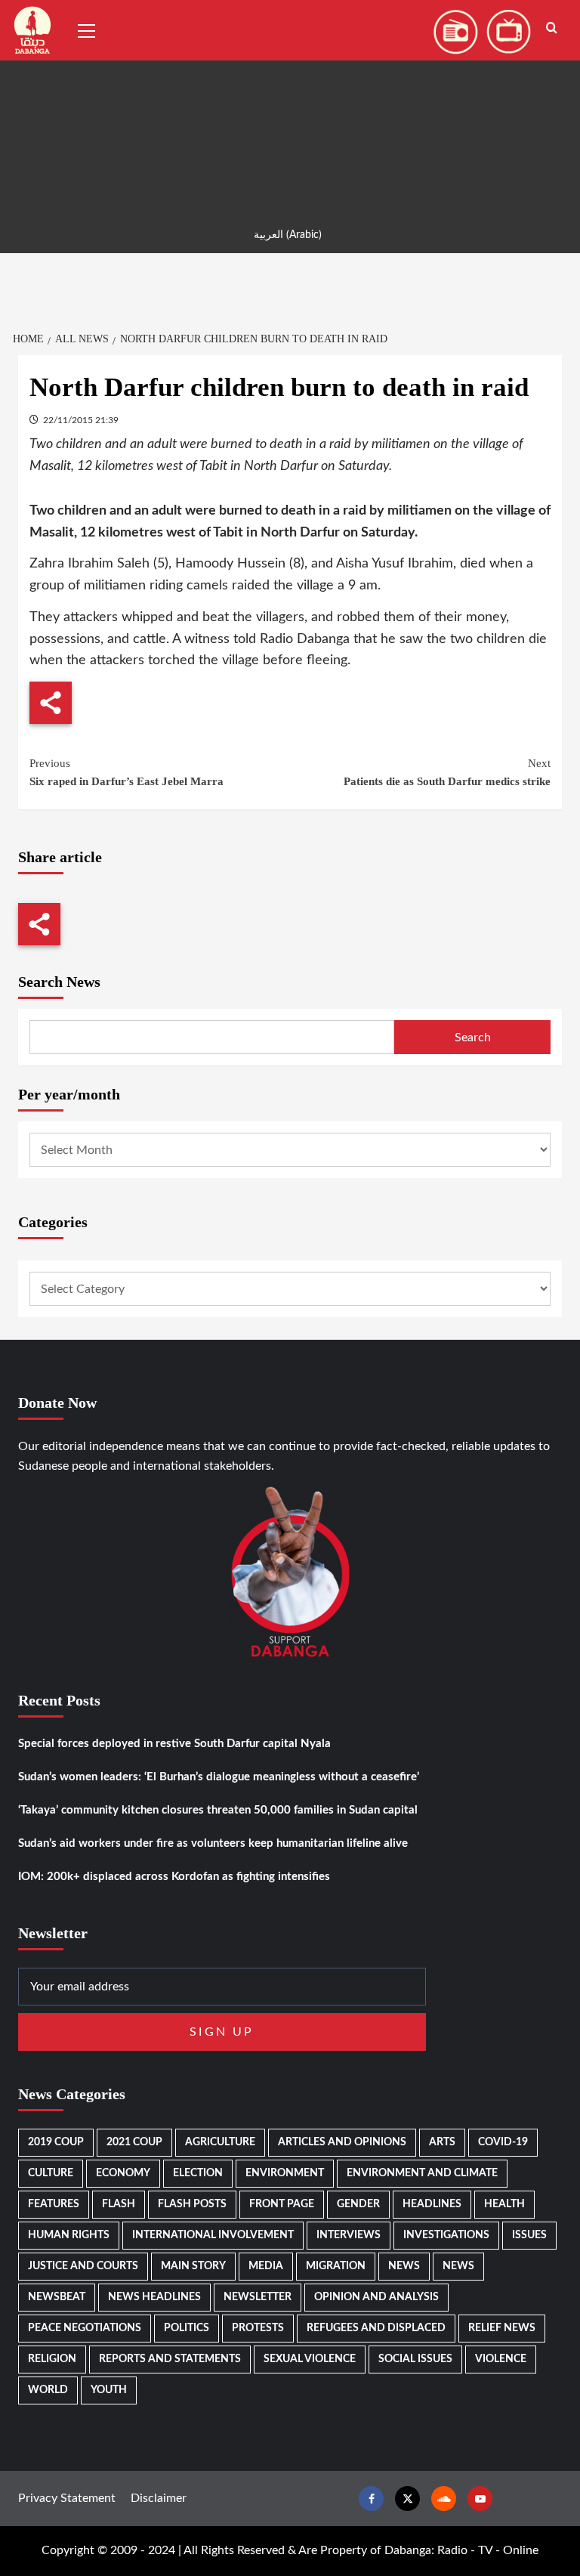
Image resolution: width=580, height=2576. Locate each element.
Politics (187, 2328)
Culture (51, 2173)
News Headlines (154, 2297)
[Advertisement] (290, 106)
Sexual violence (310, 2359)
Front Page (282, 2204)
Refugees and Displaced (376, 2328)
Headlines (432, 2204)
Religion (52, 2359)
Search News (59, 982)
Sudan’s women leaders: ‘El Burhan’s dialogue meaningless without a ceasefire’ (219, 1777)
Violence (501, 2359)
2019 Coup (56, 2142)
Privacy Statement (67, 2498)
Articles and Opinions (342, 2142)
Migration (336, 2266)
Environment (285, 2173)
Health (504, 2204)
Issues (529, 2235)
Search (473, 1038)
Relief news (502, 2328)
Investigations (446, 2235)
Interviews (349, 2235)
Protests (258, 2328)
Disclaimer (159, 2498)
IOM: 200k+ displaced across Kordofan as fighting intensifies (174, 1877)
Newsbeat (57, 2297)
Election (198, 2173)
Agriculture (220, 2142)
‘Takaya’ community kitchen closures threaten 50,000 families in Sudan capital (218, 1810)
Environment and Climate (422, 2173)
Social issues (415, 2359)
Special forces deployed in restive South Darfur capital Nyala (174, 1744)
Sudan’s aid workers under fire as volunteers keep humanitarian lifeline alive (213, 1843)
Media (266, 2266)
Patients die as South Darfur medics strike (447, 772)
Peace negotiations (85, 2328)
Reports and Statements (170, 2359)
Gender (358, 2204)
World (48, 2390)
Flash (119, 2204)
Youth (109, 2390)
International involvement (213, 2235)
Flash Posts (192, 2204)
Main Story (193, 2266)
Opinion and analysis (376, 2297)
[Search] (552, 28)
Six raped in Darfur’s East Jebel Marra (126, 772)
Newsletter (258, 2297)
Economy (123, 2173)
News (404, 2266)
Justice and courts (83, 2266)
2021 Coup (134, 2142)
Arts (442, 2142)
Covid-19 (503, 2142)
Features (54, 2204)
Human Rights (69, 2235)
